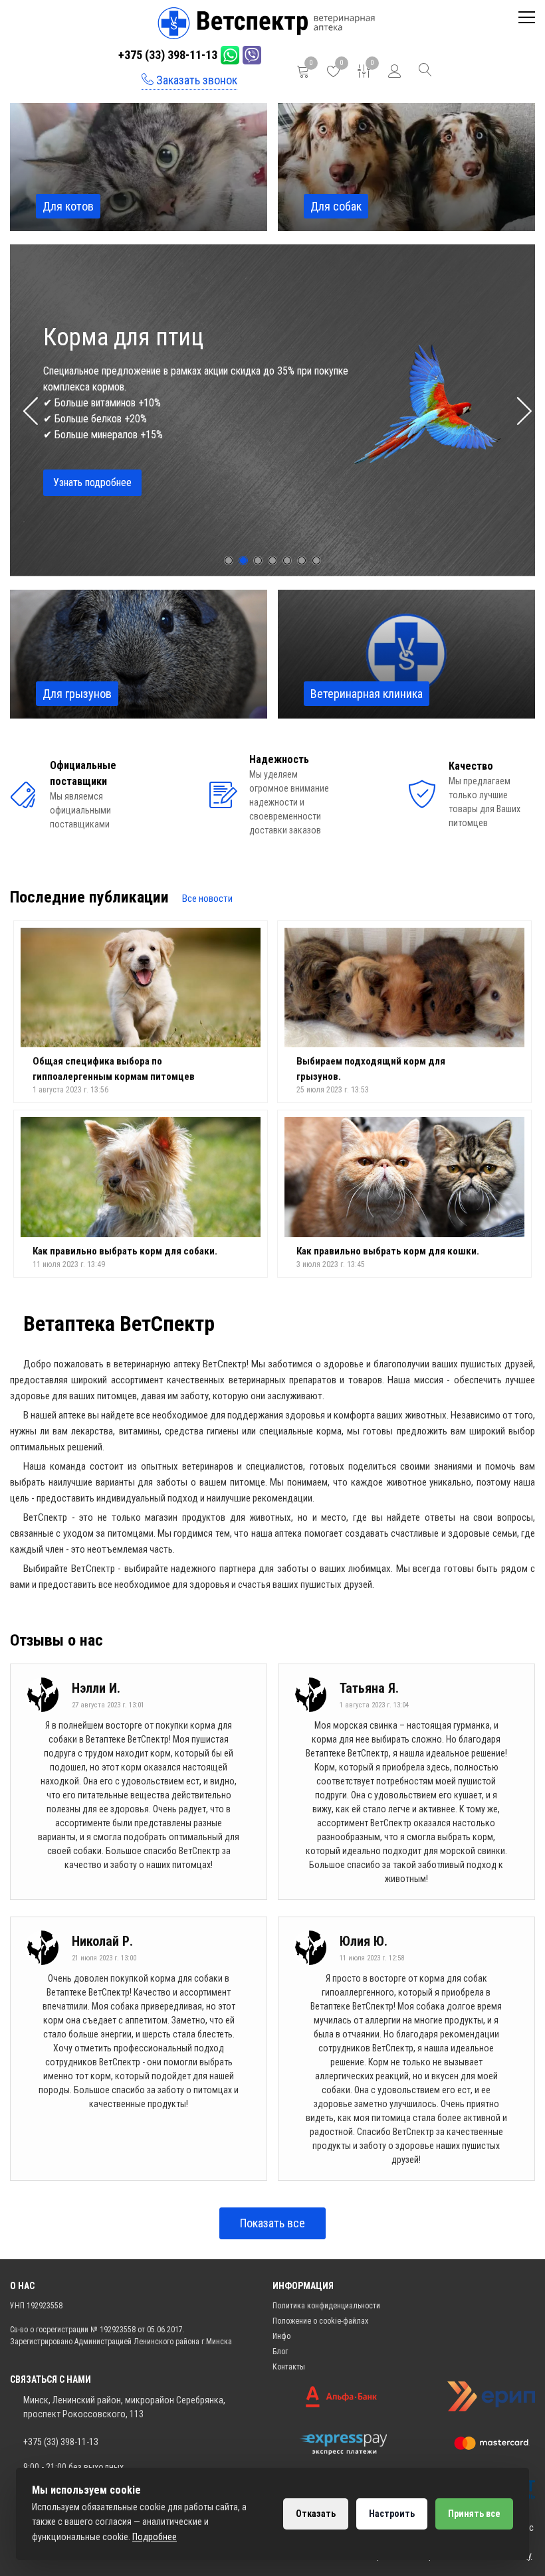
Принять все (474, 2514)
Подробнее (155, 2537)
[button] (519, 410)
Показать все (272, 2223)
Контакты (289, 2367)
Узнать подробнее (92, 459)
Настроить (392, 2514)
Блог (280, 2352)
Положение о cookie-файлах (320, 2321)
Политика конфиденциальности (326, 2306)
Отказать (316, 2514)
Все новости (207, 899)
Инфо (281, 2336)
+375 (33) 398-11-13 (168, 55)
